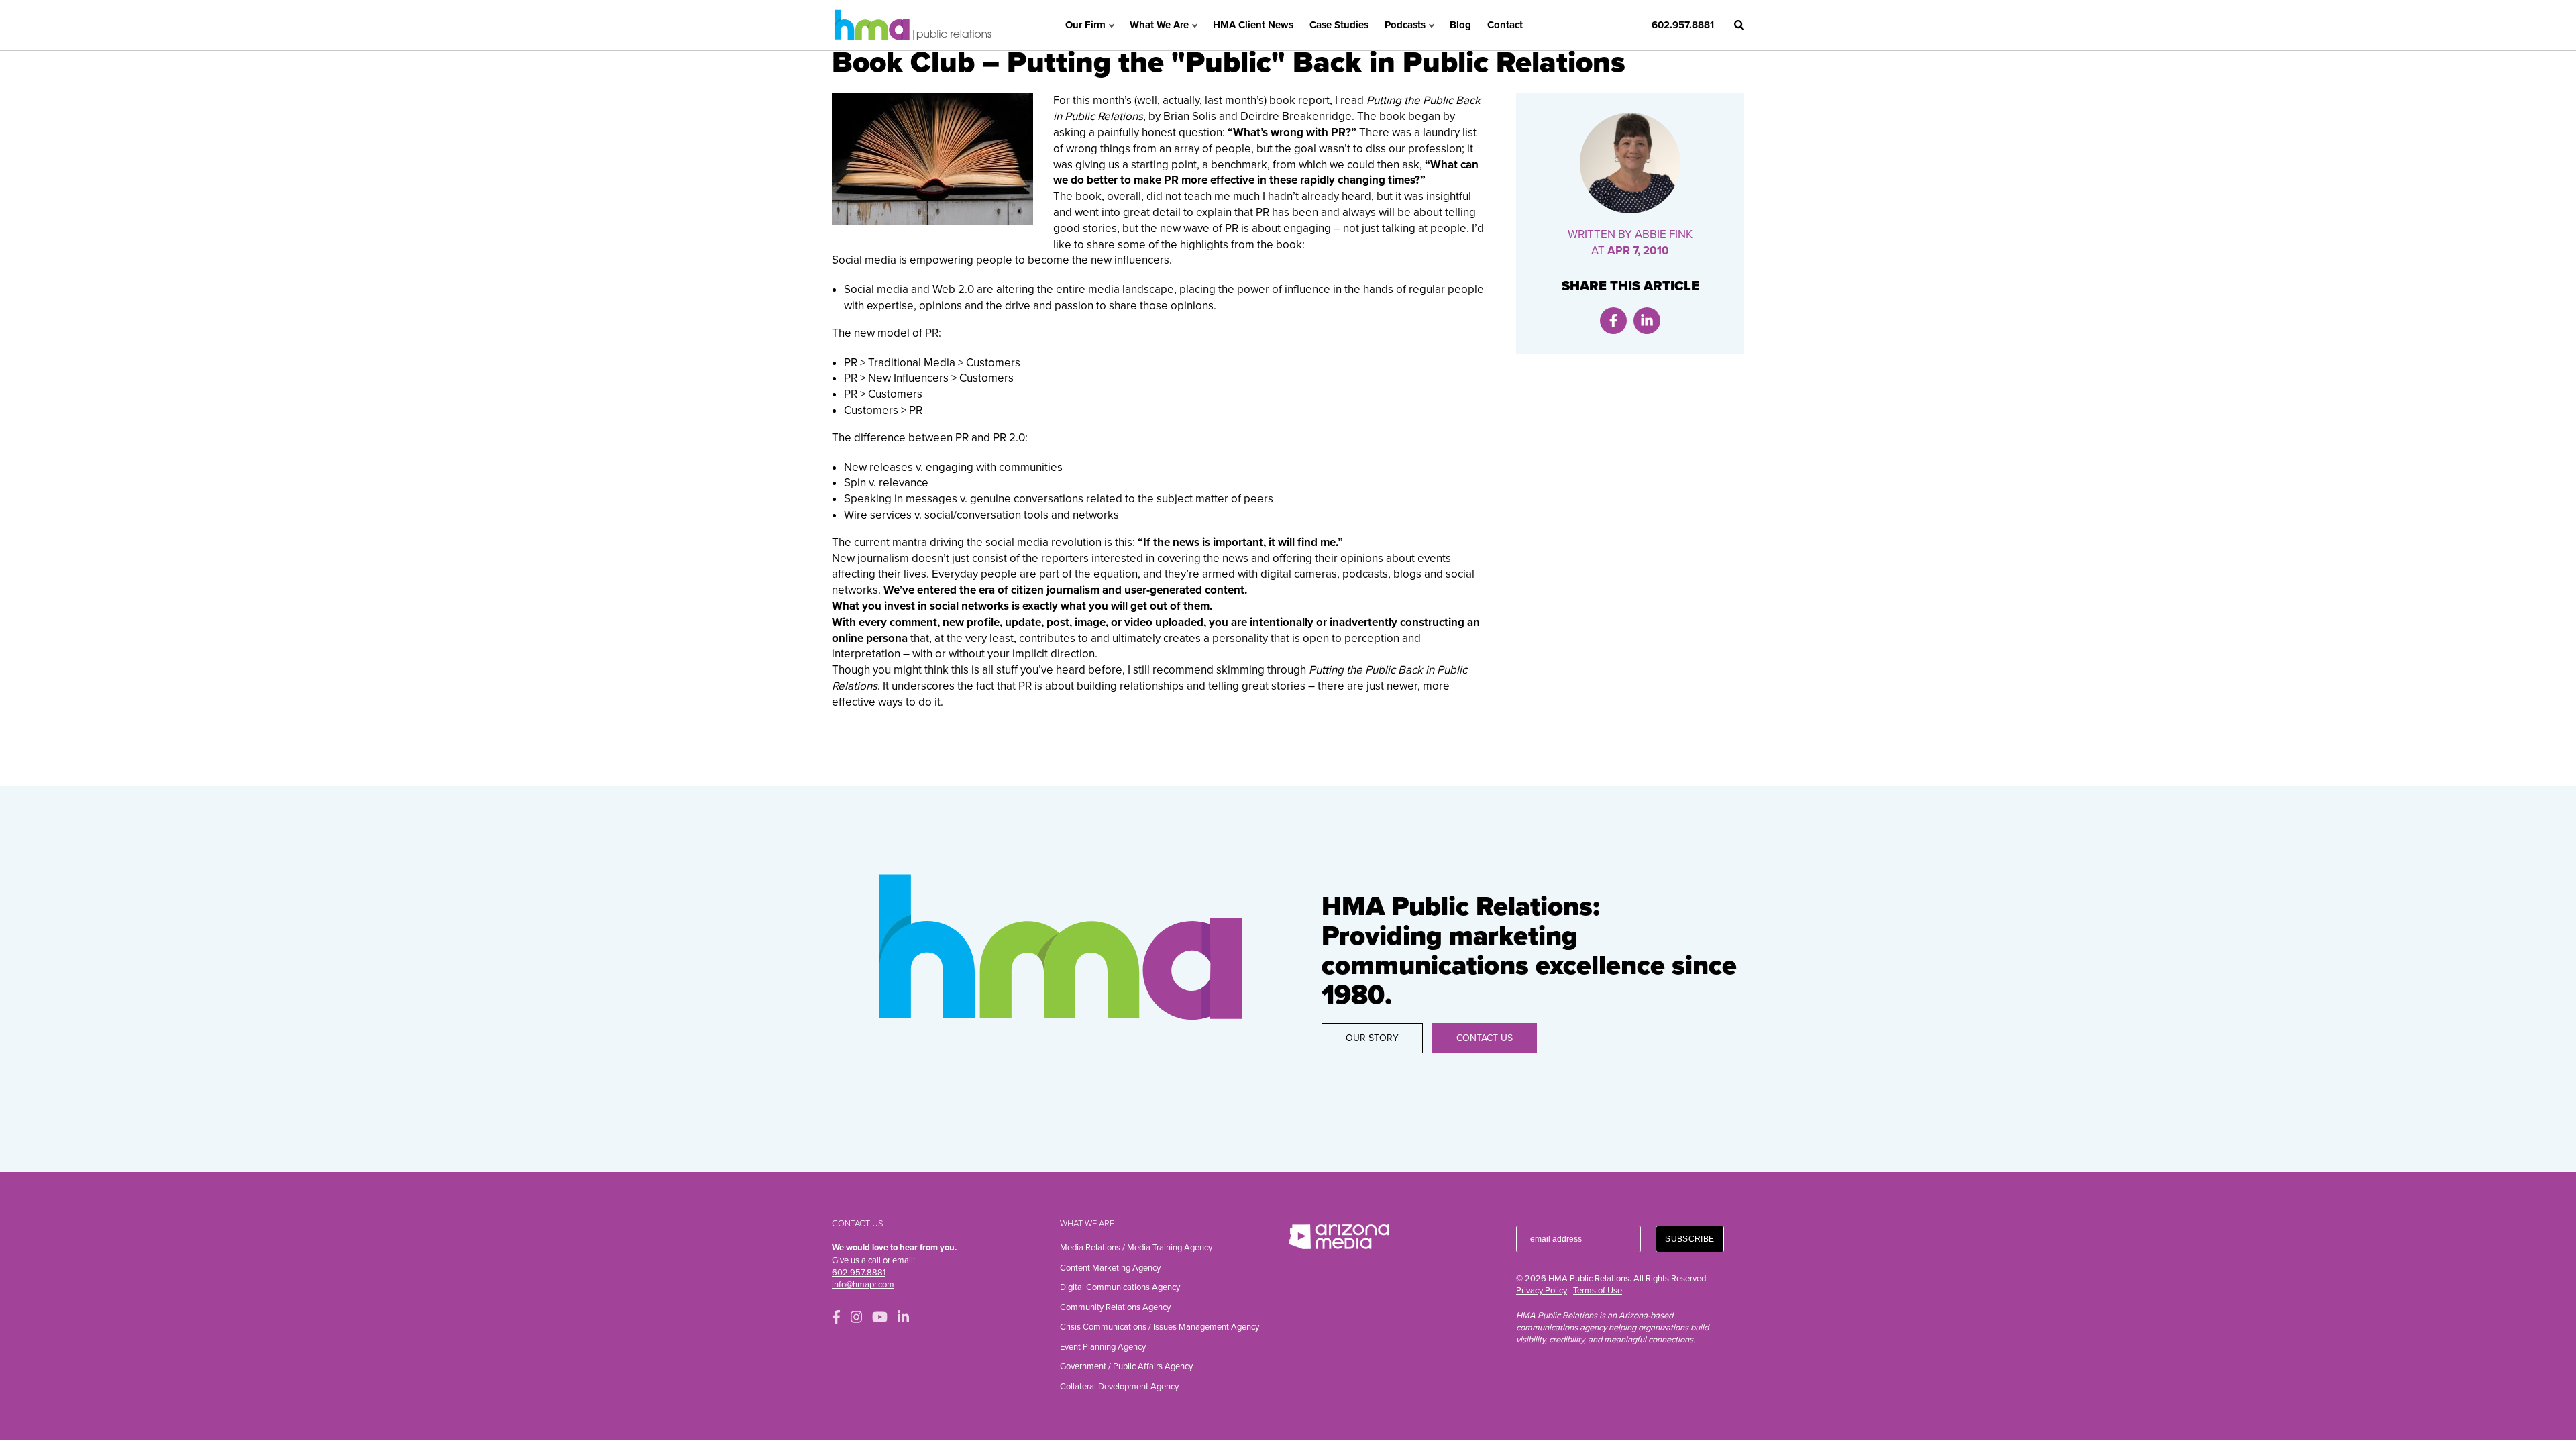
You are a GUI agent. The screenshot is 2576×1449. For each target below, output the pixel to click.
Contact (1505, 25)
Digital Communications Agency (1120, 1287)
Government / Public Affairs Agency (1126, 1366)
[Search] (1739, 25)
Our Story (1372, 1038)
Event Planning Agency (1103, 1347)
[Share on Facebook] (1613, 321)
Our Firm (1085, 25)
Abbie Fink (1664, 234)
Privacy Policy (1542, 1291)
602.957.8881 (1683, 25)
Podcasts (1405, 25)
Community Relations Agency (1115, 1307)
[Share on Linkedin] (1647, 321)
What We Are (1159, 25)
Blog (1460, 25)
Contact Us (1485, 1038)
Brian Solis (1190, 116)
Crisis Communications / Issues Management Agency (1160, 1327)
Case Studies (1339, 25)
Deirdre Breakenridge (1296, 116)
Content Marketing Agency (1110, 1268)
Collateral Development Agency (1119, 1387)
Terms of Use (1598, 1291)
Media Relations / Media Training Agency (1136, 1248)
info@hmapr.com (863, 1285)
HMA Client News (1253, 25)
